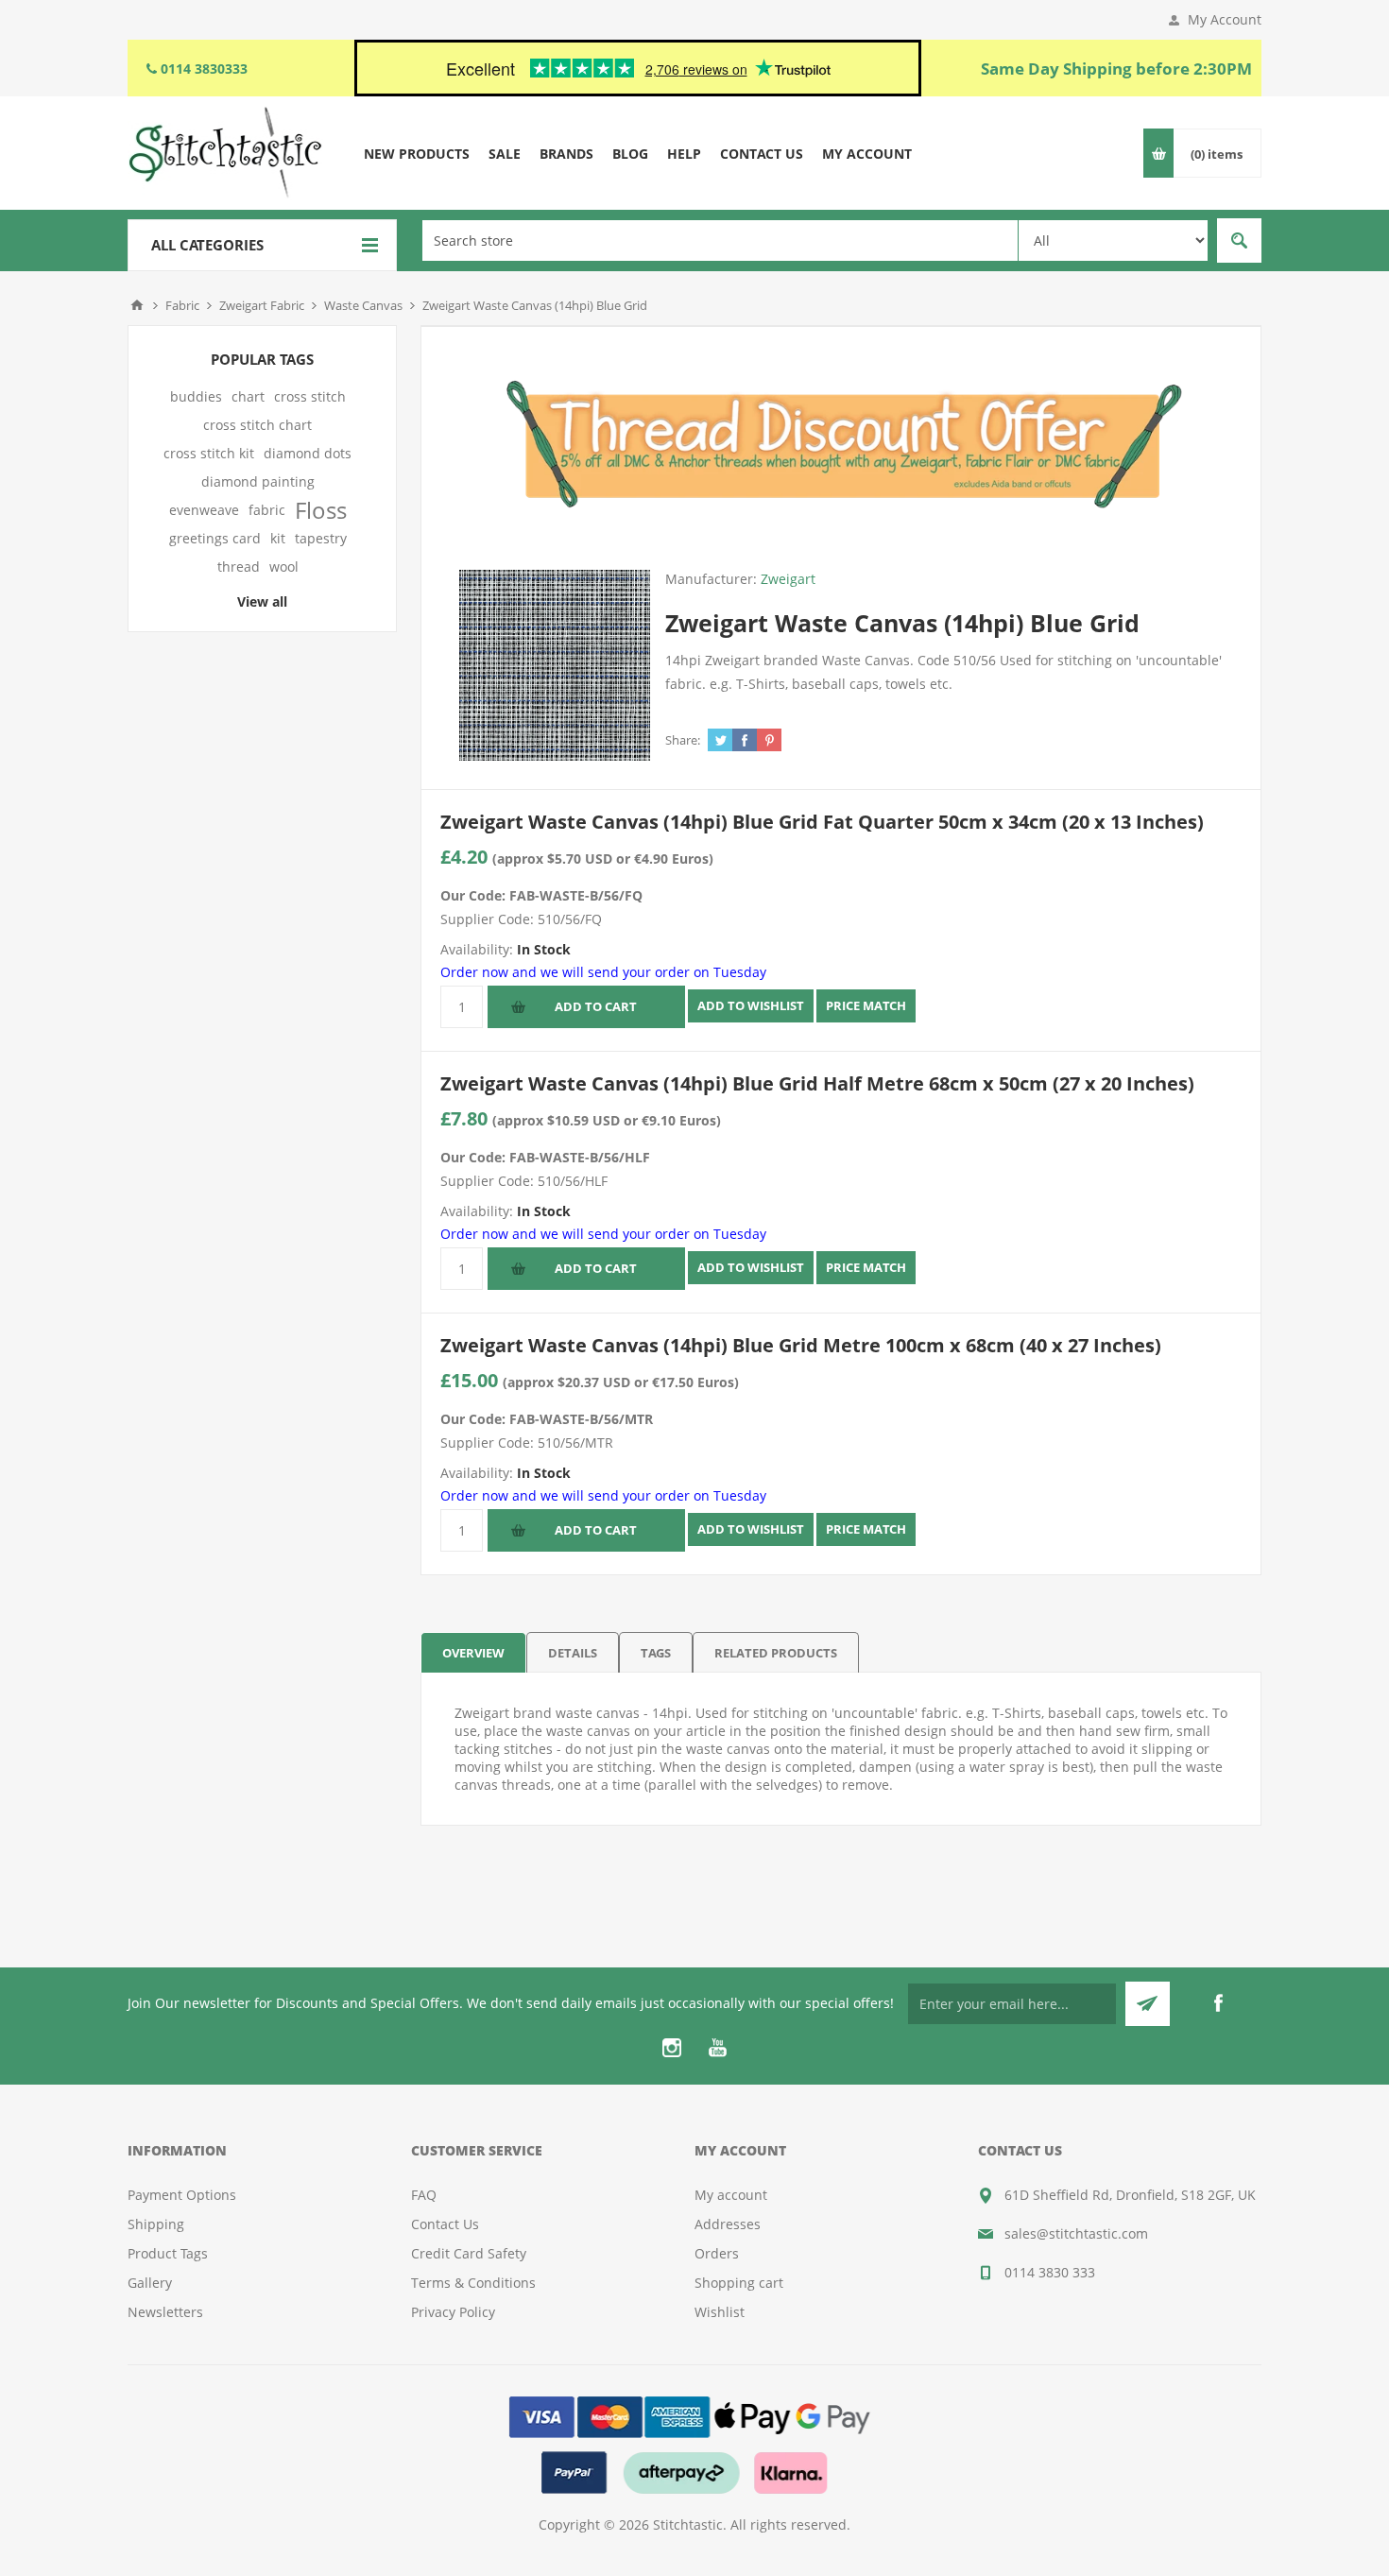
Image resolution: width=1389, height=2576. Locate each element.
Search (1239, 240)
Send (1148, 2004)
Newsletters (165, 2312)
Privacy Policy (453, 2312)
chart (248, 396)
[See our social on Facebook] (1218, 2003)
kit (278, 538)
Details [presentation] (573, 1653)
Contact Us (445, 2224)
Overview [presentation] (473, 1653)
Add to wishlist (751, 1005)
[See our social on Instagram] (672, 2048)
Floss (321, 510)
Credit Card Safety (469, 2253)
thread (239, 567)
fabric (267, 510)
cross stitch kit (209, 453)
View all (262, 601)
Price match (866, 1005)
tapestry (321, 538)
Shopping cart (739, 2283)
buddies (196, 396)
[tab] (473, 1652)
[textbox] (720, 240)
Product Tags (168, 2253)
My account (731, 2195)
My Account (1225, 19)
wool (284, 567)
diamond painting (258, 481)
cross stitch (310, 396)
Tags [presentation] (656, 1653)
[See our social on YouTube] (717, 2048)
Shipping (156, 2224)
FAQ (424, 2195)
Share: (683, 740)
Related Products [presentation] (776, 1653)
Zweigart (788, 579)
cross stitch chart (257, 425)
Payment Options (182, 2195)
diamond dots (308, 453)
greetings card (215, 538)
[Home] (137, 305)
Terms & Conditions (473, 2283)
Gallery (150, 2283)
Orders (717, 2253)
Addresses (728, 2224)
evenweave (204, 510)
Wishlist (720, 2312)
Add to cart (596, 1006)
